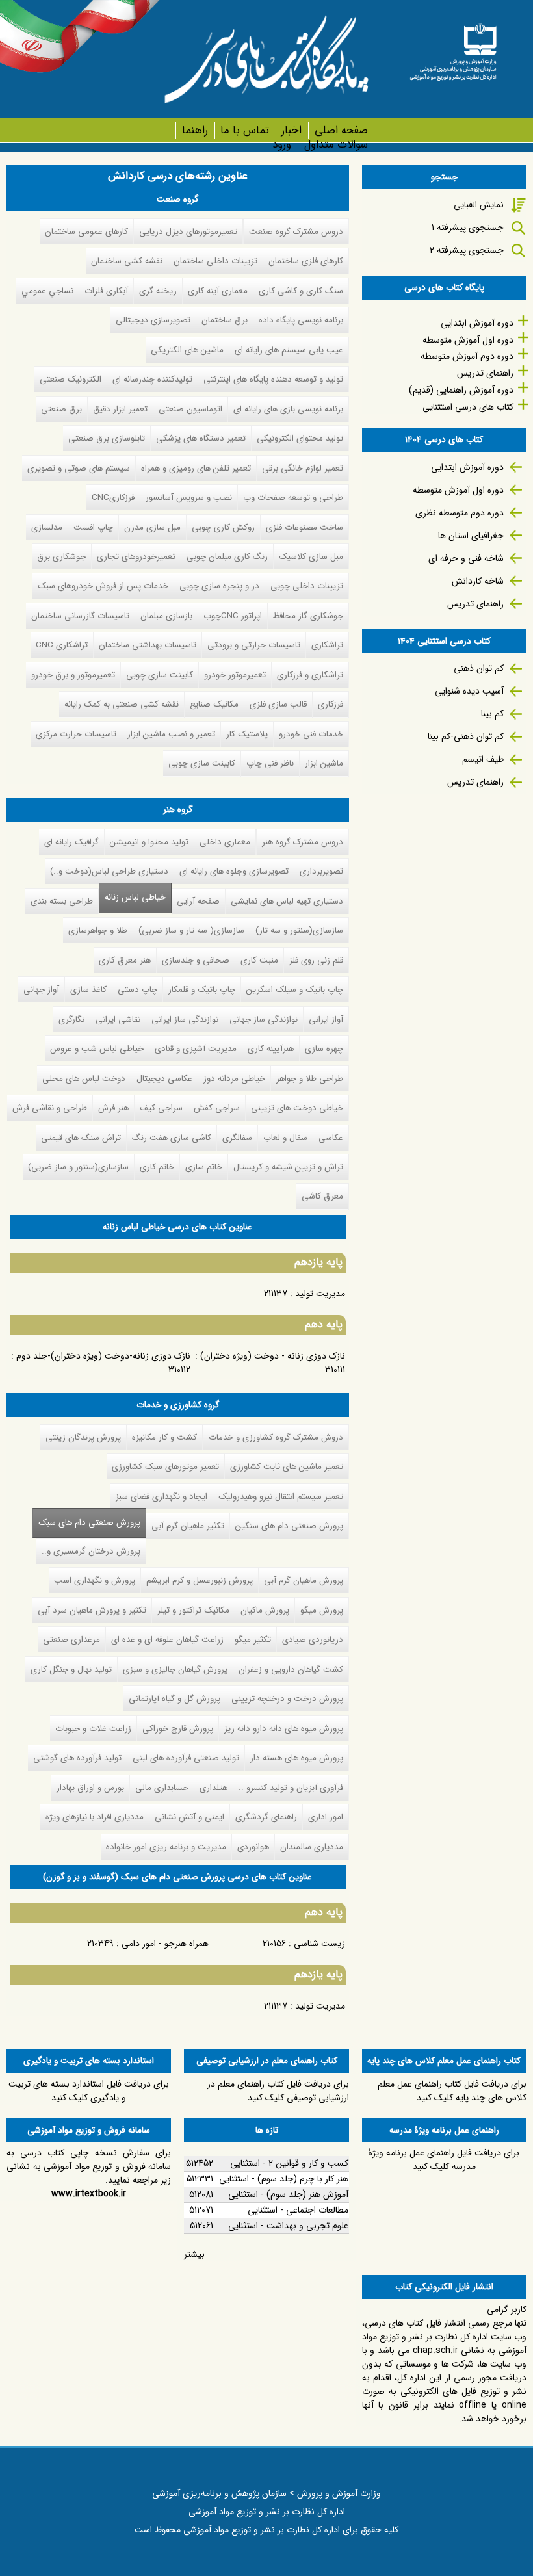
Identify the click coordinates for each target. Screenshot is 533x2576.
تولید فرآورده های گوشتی (77, 1758)
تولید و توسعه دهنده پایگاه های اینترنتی (273, 379)
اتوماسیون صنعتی (190, 409)
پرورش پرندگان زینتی (83, 1438)
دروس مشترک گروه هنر (303, 842)
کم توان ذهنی (479, 668)
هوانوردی (253, 1847)
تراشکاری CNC (62, 645)
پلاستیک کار (247, 734)
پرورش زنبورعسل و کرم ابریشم (200, 1581)
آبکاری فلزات (106, 291)
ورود (282, 145)
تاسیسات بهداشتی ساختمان (148, 645)
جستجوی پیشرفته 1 (468, 228)
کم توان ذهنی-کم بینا (466, 736)
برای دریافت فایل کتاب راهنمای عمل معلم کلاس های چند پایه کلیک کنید (452, 2091)
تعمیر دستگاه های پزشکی (201, 438)
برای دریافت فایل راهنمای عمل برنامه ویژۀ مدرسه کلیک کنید (444, 2160)
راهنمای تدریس (485, 373)
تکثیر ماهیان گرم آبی (188, 1526)
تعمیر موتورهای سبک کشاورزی (165, 1467)
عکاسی (331, 1138)
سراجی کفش (217, 1108)
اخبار (292, 130)
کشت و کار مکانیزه (164, 1438)
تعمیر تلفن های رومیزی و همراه (196, 468)
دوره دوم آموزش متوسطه (467, 356)
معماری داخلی (225, 842)
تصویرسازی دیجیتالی (153, 320)
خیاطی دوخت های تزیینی (297, 1108)
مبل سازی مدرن (152, 527)
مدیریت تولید (320, 1294)
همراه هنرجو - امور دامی (165, 1944)
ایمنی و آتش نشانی (189, 1817)
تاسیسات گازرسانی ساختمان (80, 616)
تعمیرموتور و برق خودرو (73, 675)
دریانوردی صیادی (313, 1640)
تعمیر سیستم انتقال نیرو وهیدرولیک (281, 1497)
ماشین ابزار (324, 763)
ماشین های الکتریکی (187, 350)
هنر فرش (113, 1108)
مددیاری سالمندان (312, 1847)
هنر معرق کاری (125, 960)
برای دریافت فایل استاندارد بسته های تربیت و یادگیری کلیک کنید (89, 2091)
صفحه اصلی (341, 130)
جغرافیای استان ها (471, 536)
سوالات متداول (336, 145)
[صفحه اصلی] (453, 48)
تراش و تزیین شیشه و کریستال (288, 1167)
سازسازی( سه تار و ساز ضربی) (191, 930)
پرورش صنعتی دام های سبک (86, 1523)
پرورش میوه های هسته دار (297, 1758)
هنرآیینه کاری (271, 1049)
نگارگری (71, 1020)
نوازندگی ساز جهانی (264, 1020)
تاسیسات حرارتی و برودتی (254, 645)
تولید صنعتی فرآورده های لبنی (186, 1758)
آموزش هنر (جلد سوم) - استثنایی (288, 2194)
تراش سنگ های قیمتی (81, 1138)
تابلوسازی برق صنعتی (107, 438)
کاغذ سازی (88, 990)
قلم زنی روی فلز (316, 960)
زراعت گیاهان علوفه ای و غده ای (167, 1640)
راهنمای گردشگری (266, 1817)
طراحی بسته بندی (62, 901)
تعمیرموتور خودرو (235, 675)
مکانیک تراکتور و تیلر (193, 1610)
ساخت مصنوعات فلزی (305, 527)
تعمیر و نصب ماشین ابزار (171, 734)
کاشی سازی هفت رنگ (172, 1138)
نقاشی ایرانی (118, 1020)
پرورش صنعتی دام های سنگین (289, 1526)
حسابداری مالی (162, 1788)
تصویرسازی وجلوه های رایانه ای (234, 871)
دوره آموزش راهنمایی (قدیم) (461, 390)
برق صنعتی (61, 409)
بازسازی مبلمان (166, 616)
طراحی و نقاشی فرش (50, 1108)
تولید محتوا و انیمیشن (149, 842)
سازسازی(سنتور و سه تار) (299, 930)
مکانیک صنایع (214, 704)
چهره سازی (324, 1049)
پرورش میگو (322, 1610)
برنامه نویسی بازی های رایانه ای (288, 409)
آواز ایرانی (326, 1020)
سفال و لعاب (285, 1138)
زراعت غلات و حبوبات (93, 1729)
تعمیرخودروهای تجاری (136, 557)
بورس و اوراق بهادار (90, 1788)
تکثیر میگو (253, 1640)
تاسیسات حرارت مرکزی (76, 734)
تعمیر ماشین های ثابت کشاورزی (287, 1467)
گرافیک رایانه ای (71, 842)
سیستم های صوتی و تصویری (79, 468)
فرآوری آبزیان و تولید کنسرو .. (291, 1788)
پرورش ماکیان (265, 1610)
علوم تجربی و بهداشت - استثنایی (288, 2226)
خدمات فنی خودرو (311, 734)
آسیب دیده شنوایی (469, 691)
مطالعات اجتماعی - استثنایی (298, 2210)
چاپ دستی (137, 990)
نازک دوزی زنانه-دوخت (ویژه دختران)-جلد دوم (103, 1356)
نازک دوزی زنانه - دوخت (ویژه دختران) (273, 1356)
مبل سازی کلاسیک (311, 557)
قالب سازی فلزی (278, 704)
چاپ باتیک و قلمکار (202, 990)
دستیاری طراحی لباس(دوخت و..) (109, 871)
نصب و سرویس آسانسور (189, 498)
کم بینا (492, 714)
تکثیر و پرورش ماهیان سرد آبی (92, 1610)
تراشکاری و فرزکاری (310, 675)
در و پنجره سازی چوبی (219, 586)
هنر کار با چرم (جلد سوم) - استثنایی (284, 2179)
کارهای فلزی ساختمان (306, 261)
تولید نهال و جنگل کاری (71, 1670)
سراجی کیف (161, 1108)
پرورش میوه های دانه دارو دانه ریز (284, 1729)
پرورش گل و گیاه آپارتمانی (175, 1699)
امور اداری (326, 1817)
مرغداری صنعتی (71, 1640)
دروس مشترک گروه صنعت (296, 232)
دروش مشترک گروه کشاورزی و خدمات (276, 1438)
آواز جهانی (41, 990)
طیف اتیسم (483, 759)
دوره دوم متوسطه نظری (460, 513)
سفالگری (237, 1138)
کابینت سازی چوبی (160, 675)
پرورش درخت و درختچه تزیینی (287, 1699)
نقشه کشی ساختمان (127, 261)
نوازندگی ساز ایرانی (185, 1020)
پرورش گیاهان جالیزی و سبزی (175, 1670)
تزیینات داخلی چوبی (307, 586)
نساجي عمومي (47, 291)
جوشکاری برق (61, 557)
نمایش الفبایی (479, 205)
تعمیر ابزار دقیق (120, 409)
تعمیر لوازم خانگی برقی (303, 468)
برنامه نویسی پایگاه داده (301, 320)
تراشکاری (327, 645)
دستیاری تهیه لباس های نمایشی (287, 901)
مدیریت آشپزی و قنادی (196, 1049)
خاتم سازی (204, 1167)
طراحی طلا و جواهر (310, 1079)
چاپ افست (93, 527)
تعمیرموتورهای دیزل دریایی (188, 232)
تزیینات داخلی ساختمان (215, 261)
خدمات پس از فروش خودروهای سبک (103, 586)
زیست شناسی (319, 1944)
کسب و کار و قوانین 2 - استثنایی (289, 2163)
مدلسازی (47, 527)
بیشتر (194, 2254)
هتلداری (214, 1788)
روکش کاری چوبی (223, 527)
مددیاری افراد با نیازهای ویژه (95, 1817)
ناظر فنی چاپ (270, 763)
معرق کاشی (322, 1196)
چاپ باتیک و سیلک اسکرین (295, 990)
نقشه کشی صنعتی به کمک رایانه (122, 704)
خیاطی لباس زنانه (135, 897)
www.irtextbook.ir (89, 2194)
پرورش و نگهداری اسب (95, 1581)
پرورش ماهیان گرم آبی (304, 1581)
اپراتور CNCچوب (233, 616)
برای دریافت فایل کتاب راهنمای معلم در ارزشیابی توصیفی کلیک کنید (278, 2091)
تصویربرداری (321, 871)
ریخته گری (158, 291)
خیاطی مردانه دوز (234, 1079)
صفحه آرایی (198, 901)
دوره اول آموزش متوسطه (468, 340)
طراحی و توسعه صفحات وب (293, 498)
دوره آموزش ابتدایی (477, 323)
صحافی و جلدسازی (196, 960)
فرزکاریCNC (113, 498)
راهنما (195, 130)
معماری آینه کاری (218, 291)
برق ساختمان (225, 320)
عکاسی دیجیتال (164, 1079)
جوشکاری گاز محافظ (308, 616)
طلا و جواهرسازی (98, 930)
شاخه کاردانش (478, 581)
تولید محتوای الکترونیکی (300, 438)
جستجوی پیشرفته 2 (467, 250)
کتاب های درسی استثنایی (468, 407)
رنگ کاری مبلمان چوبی (227, 557)
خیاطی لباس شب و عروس (97, 1049)
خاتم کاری (157, 1167)
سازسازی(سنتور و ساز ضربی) (78, 1167)
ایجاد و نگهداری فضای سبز (162, 1497)
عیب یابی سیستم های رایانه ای (289, 350)
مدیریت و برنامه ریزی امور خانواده (166, 1847)
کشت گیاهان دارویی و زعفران (291, 1670)
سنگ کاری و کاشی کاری (301, 291)
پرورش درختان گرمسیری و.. (91, 1551)
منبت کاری (259, 960)
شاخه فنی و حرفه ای (466, 558)
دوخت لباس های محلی (84, 1079)
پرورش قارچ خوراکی (178, 1729)
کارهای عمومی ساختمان (86, 232)
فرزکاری (331, 704)
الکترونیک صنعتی (71, 379)
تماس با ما (245, 130)
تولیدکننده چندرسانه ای (152, 379)
